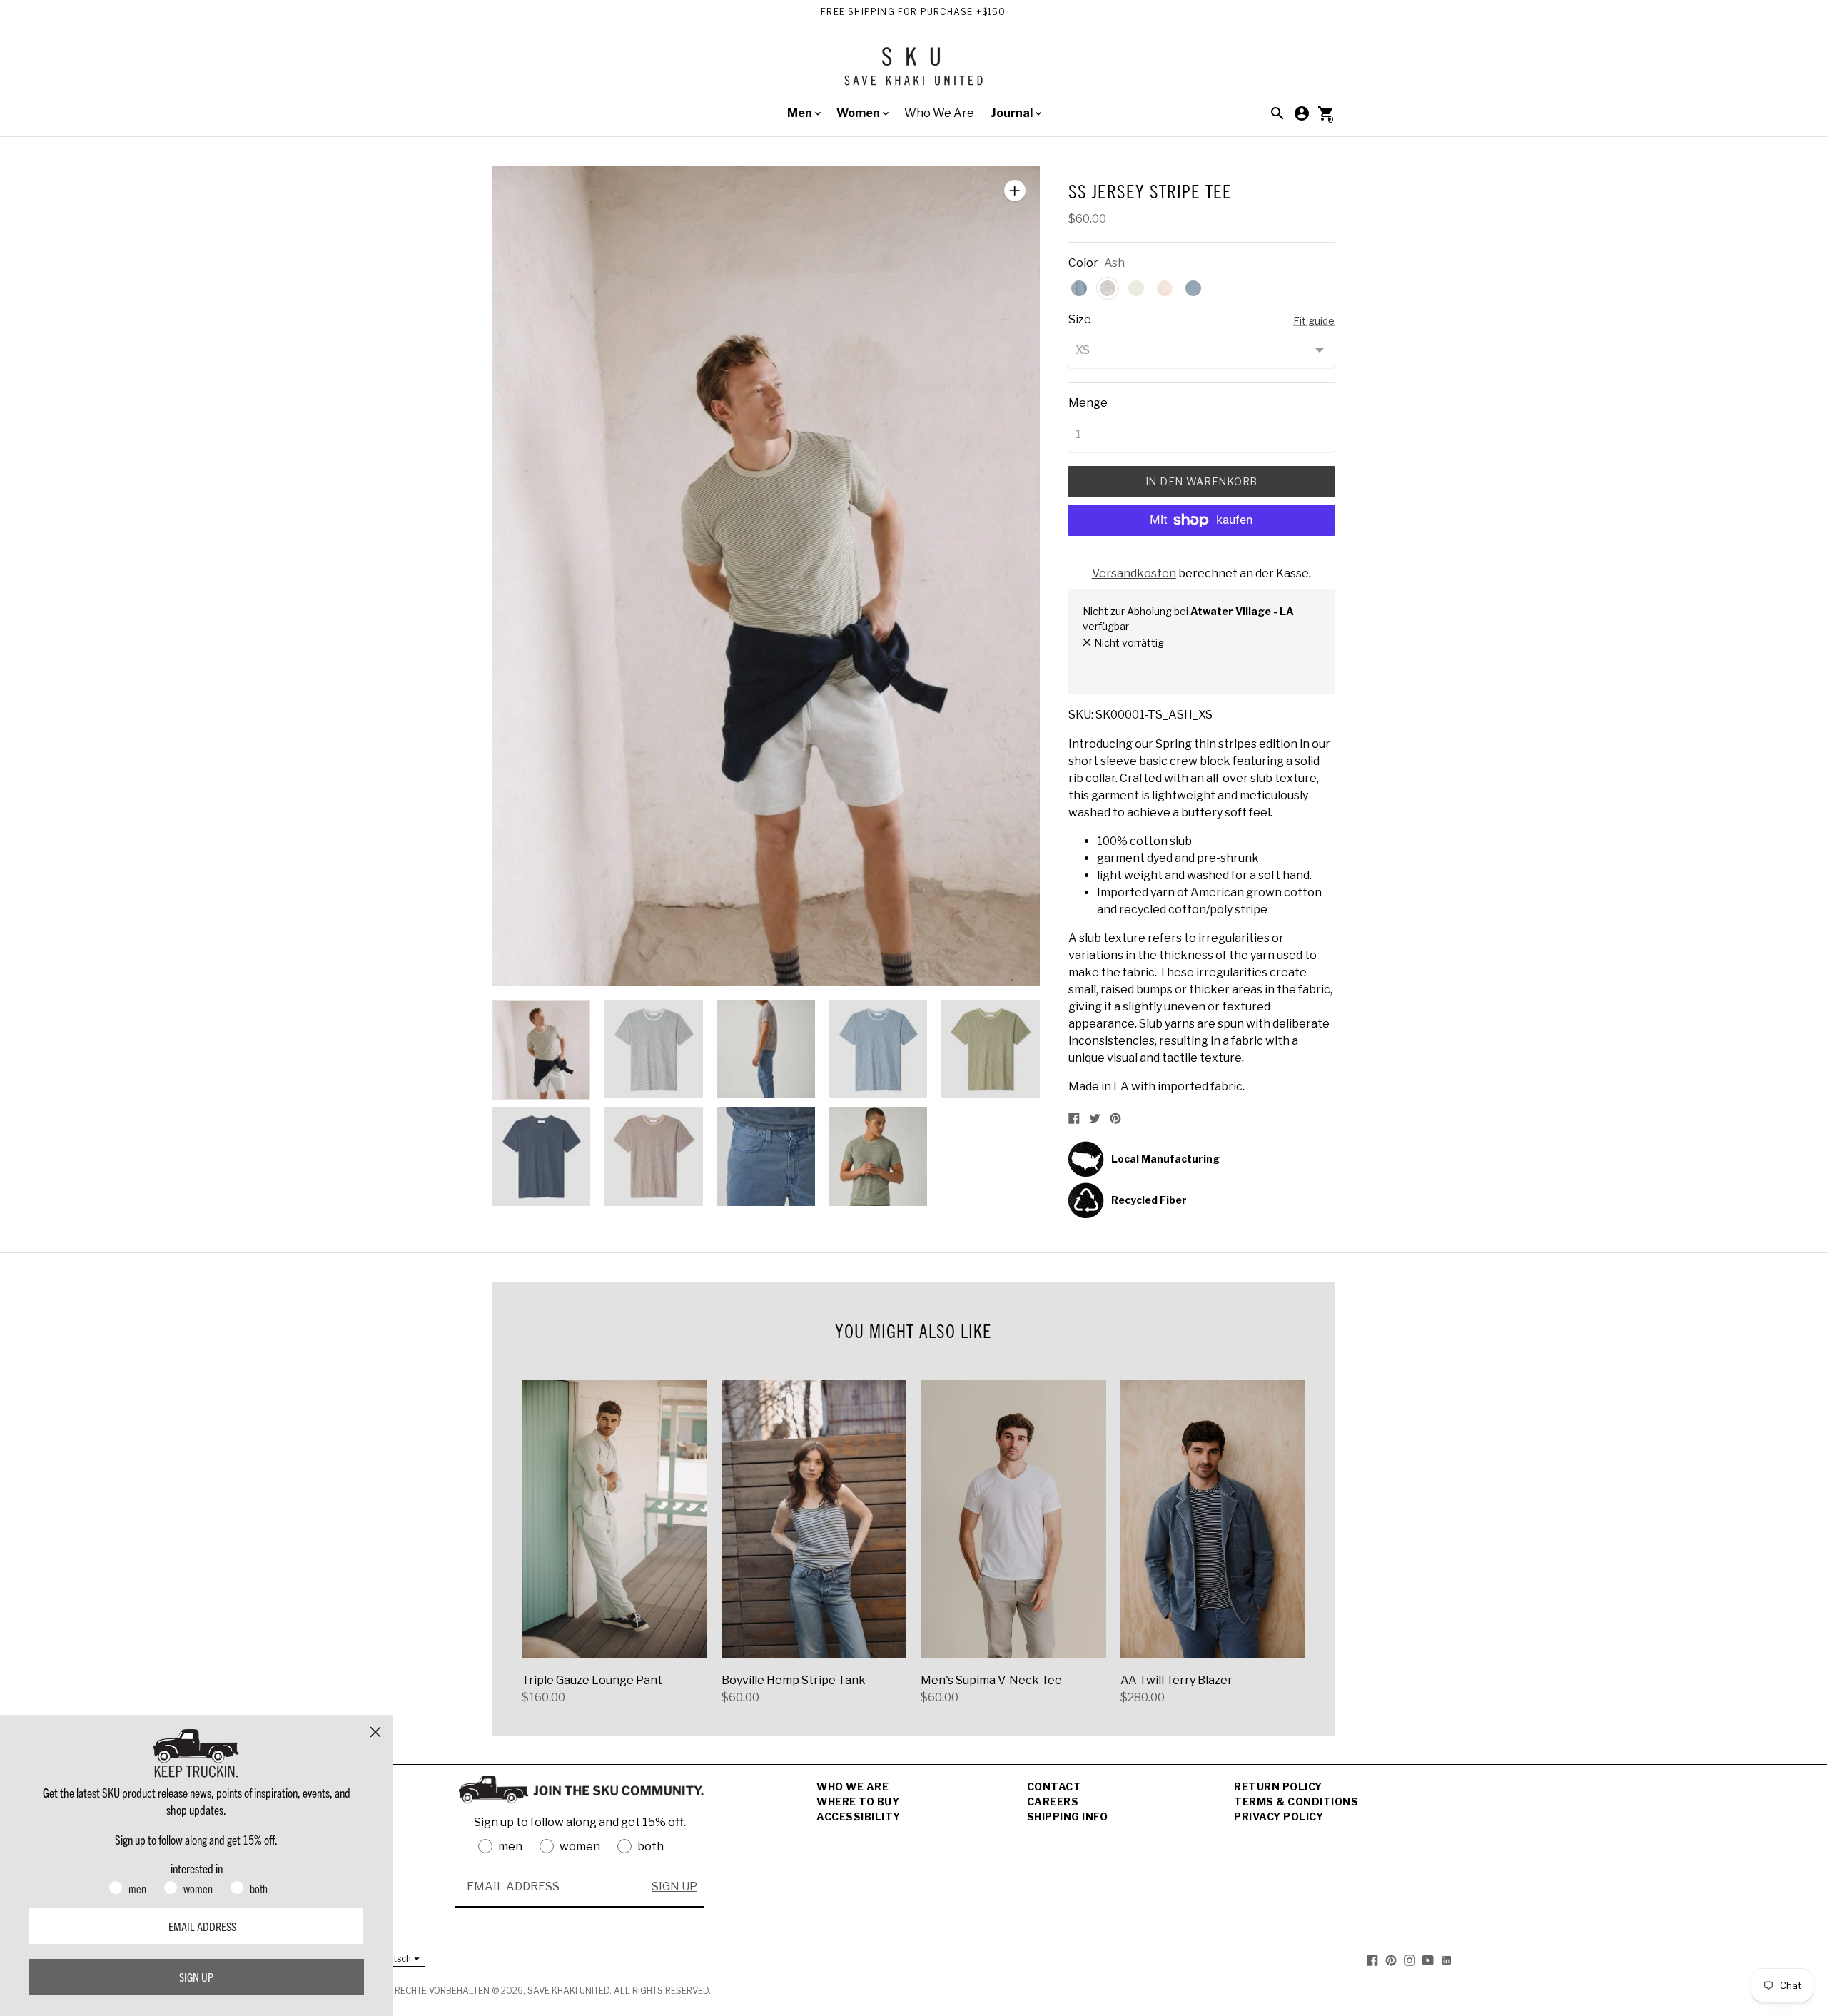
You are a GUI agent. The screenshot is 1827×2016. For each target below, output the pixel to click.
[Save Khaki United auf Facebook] (1372, 1959)
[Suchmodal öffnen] (1277, 113)
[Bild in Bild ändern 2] (653, 1049)
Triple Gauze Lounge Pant (592, 1680)
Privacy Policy (1279, 1817)
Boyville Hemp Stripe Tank (794, 1680)
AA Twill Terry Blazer (1176, 1680)
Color (1083, 263)
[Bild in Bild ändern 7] (653, 1156)
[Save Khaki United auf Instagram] (1410, 1959)
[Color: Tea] (1165, 288)
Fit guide (1314, 321)
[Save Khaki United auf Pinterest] (1391, 1959)
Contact (1054, 1787)
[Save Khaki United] (913, 72)
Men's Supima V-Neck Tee (991, 1680)
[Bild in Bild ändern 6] (541, 1156)
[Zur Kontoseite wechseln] (1302, 113)
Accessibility (859, 1817)
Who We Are (939, 113)
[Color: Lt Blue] (1079, 288)
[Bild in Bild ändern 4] (878, 1049)
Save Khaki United (568, 1991)
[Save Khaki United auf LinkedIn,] (1447, 1959)
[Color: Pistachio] (1136, 288)
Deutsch (394, 1959)
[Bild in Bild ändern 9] (878, 1156)
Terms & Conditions (1296, 1802)
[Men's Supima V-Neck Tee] (1013, 1519)
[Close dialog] (375, 1732)
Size (1080, 320)
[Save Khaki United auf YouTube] (1428, 1959)
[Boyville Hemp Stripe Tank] (814, 1519)
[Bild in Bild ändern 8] (766, 1156)
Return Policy (1278, 1787)
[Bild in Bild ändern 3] (766, 1049)
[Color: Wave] (1193, 288)
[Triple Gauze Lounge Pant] (614, 1519)
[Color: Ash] (1108, 288)
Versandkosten (1134, 573)
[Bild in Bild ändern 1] (541, 1050)
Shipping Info (1068, 1817)
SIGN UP (674, 1886)
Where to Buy (858, 1802)
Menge (1088, 403)
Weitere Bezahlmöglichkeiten (1201, 558)
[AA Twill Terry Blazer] (1213, 1519)
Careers (1053, 1802)
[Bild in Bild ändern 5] (990, 1049)
